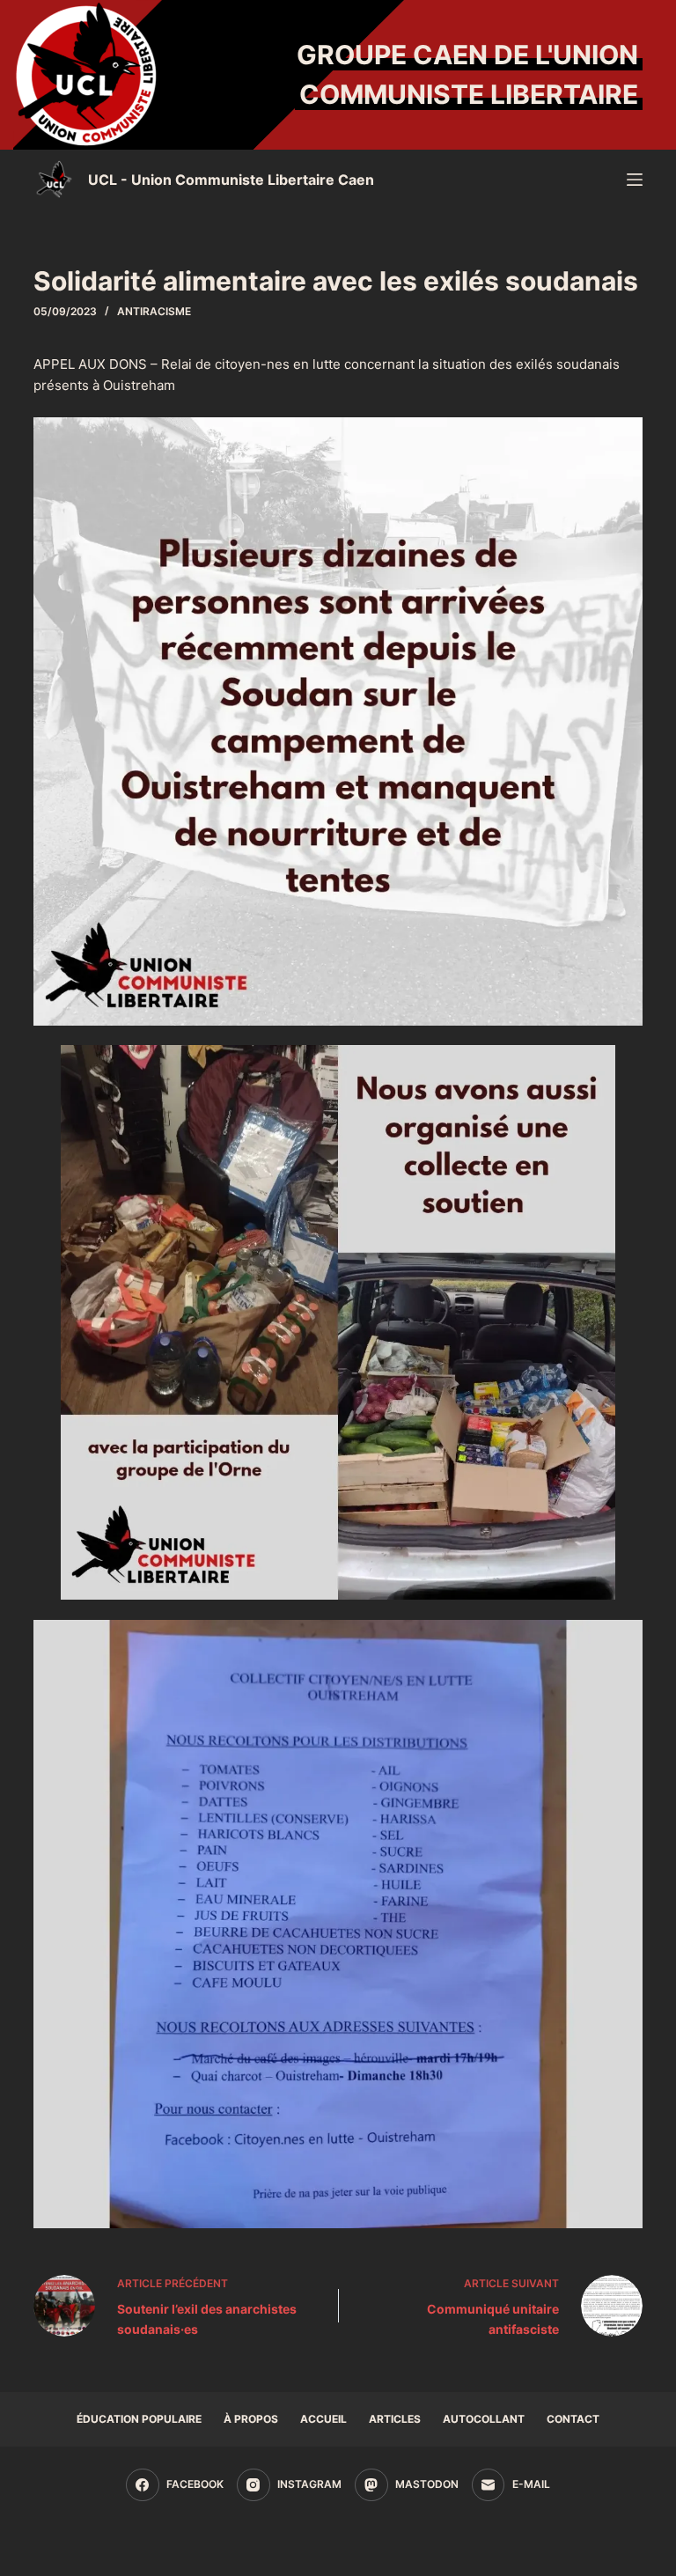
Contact (573, 2419)
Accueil (323, 2419)
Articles (395, 2419)
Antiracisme (154, 311)
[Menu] (635, 180)
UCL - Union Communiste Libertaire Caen (231, 180)
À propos (251, 2419)
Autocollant (484, 2419)
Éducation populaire (139, 2419)
